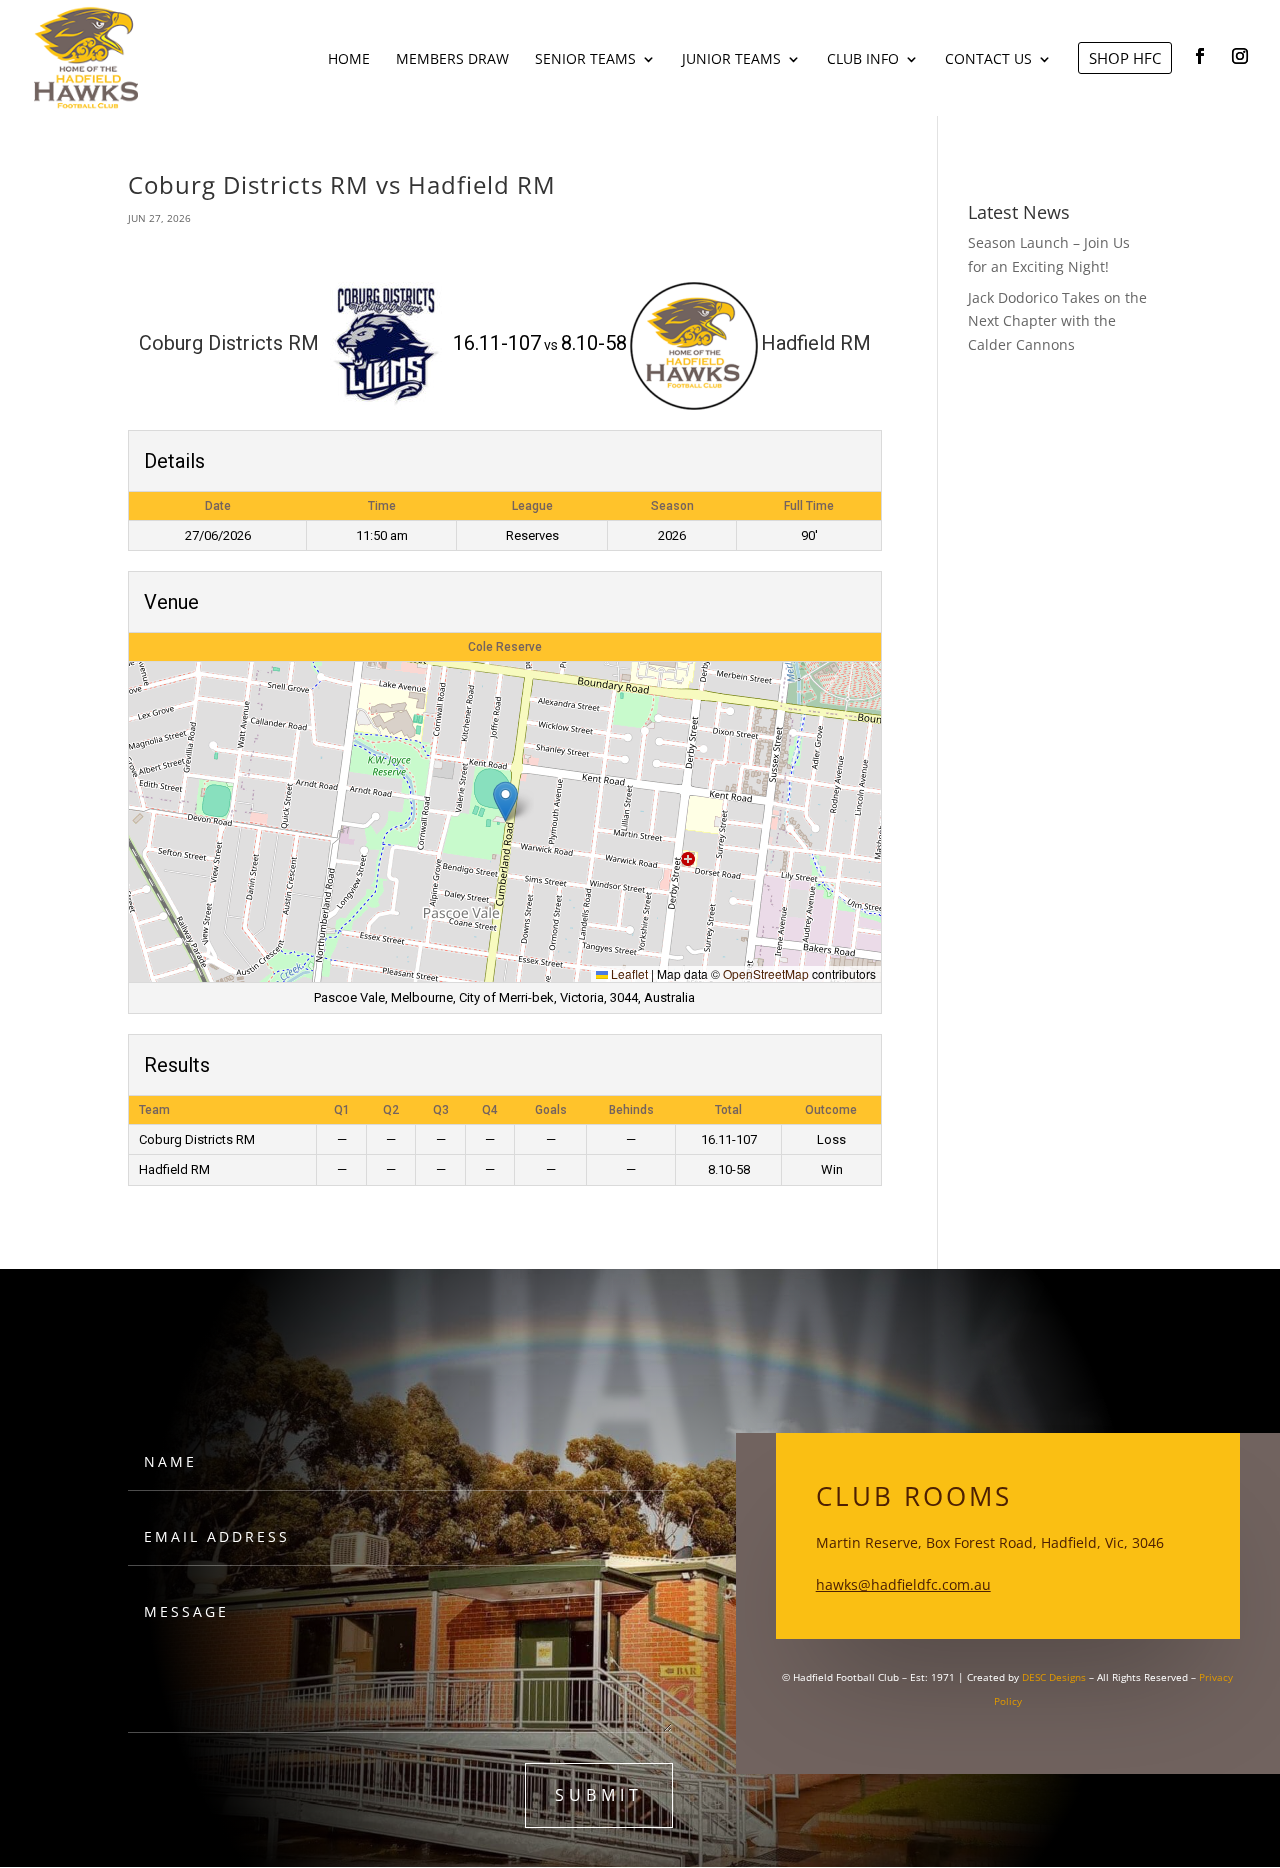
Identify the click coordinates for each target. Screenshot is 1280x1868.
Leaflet (628, 973)
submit (599, 1795)
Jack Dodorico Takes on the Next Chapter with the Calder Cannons (1057, 321)
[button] (505, 801)
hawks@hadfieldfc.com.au (903, 1584)
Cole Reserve (505, 647)
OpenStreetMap (766, 973)
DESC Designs (1054, 1677)
